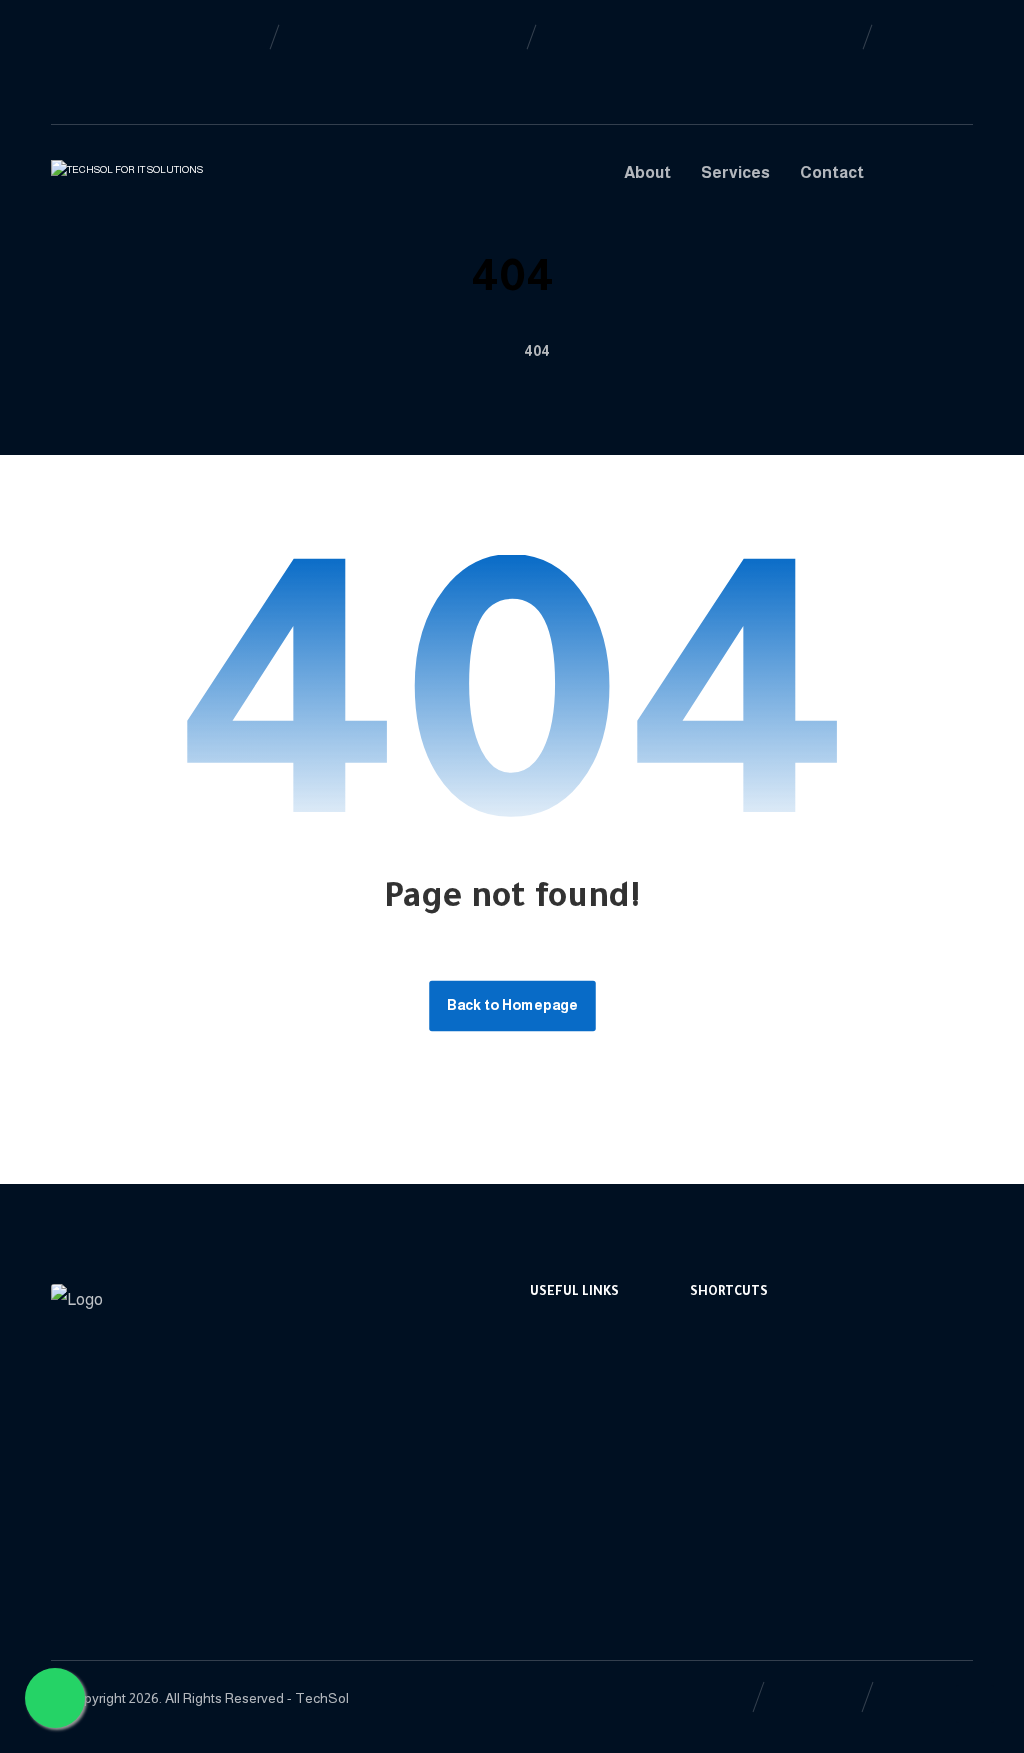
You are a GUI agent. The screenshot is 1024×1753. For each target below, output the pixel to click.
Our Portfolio (597, 1519)
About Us (744, 1359)
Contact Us (752, 1519)
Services (742, 1391)
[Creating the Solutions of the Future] (152, 180)
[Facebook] (67, 36)
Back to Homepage (512, 1005)
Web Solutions (602, 1423)
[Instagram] (99, 68)
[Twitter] (67, 68)
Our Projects (756, 1487)
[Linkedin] (99, 36)
